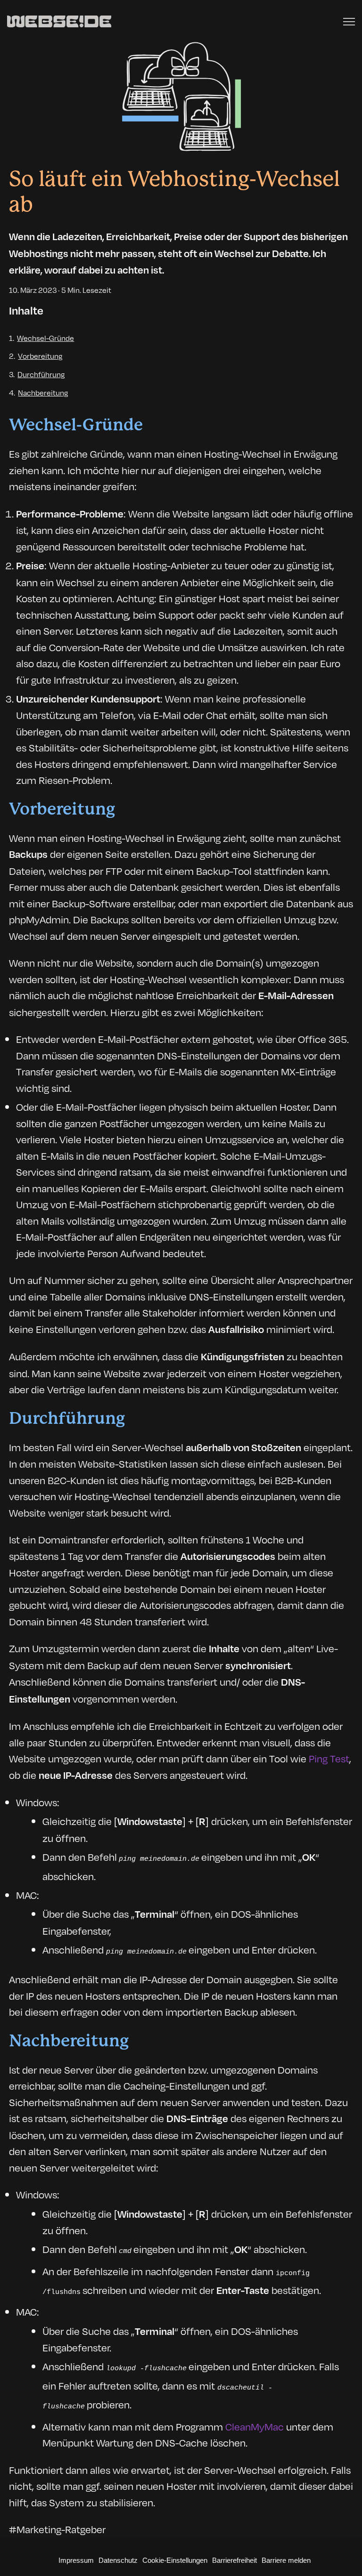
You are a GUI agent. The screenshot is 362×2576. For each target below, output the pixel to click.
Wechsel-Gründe (45, 338)
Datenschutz (118, 2560)
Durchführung (41, 374)
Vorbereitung (40, 356)
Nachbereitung (43, 392)
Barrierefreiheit (234, 2560)
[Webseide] (59, 22)
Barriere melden (286, 2560)
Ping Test (329, 1758)
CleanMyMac (255, 2426)
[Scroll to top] (347, 2550)
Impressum (76, 2560)
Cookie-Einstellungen (175, 2560)
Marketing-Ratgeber (61, 2529)
